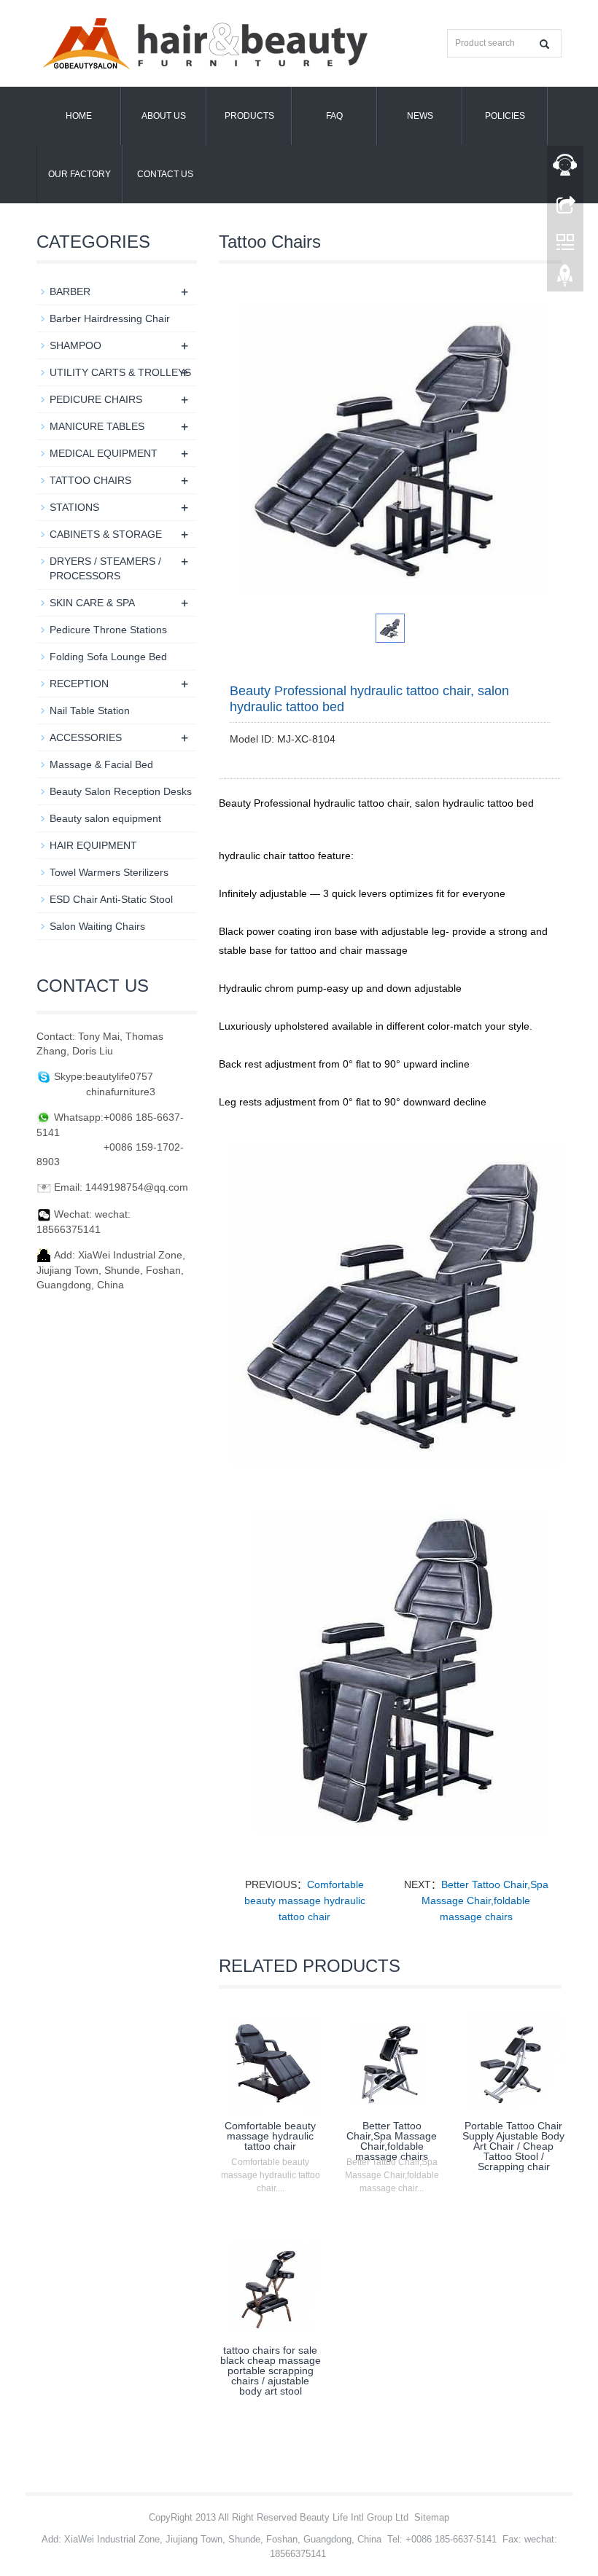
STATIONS (74, 507)
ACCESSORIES (86, 737)
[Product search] (544, 44)
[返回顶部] (565, 279)
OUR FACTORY (79, 174)
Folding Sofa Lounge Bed (108, 657)
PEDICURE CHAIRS (96, 399)
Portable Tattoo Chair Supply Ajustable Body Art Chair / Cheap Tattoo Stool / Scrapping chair (513, 2146)
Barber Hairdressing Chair (110, 318)
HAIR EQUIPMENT (93, 845)
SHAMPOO (75, 345)
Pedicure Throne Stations (108, 630)
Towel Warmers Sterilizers (109, 872)
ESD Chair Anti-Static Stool (111, 899)
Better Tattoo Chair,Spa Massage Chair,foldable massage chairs (485, 1900)
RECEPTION (79, 684)
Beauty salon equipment (105, 818)
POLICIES (505, 116)
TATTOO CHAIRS (90, 480)
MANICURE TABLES (97, 426)
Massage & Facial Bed (101, 764)
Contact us (165, 174)
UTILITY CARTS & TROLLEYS (120, 372)
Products (249, 116)
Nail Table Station (90, 710)
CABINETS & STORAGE (106, 534)
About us (164, 116)
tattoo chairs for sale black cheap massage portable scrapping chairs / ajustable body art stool (271, 2371)
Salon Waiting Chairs (97, 926)
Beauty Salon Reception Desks (121, 791)
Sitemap (432, 2517)
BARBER (70, 291)
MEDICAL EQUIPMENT (104, 453)
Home (79, 116)
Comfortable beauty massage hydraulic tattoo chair (305, 1900)
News (420, 116)
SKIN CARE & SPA (92, 603)
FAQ (334, 116)
